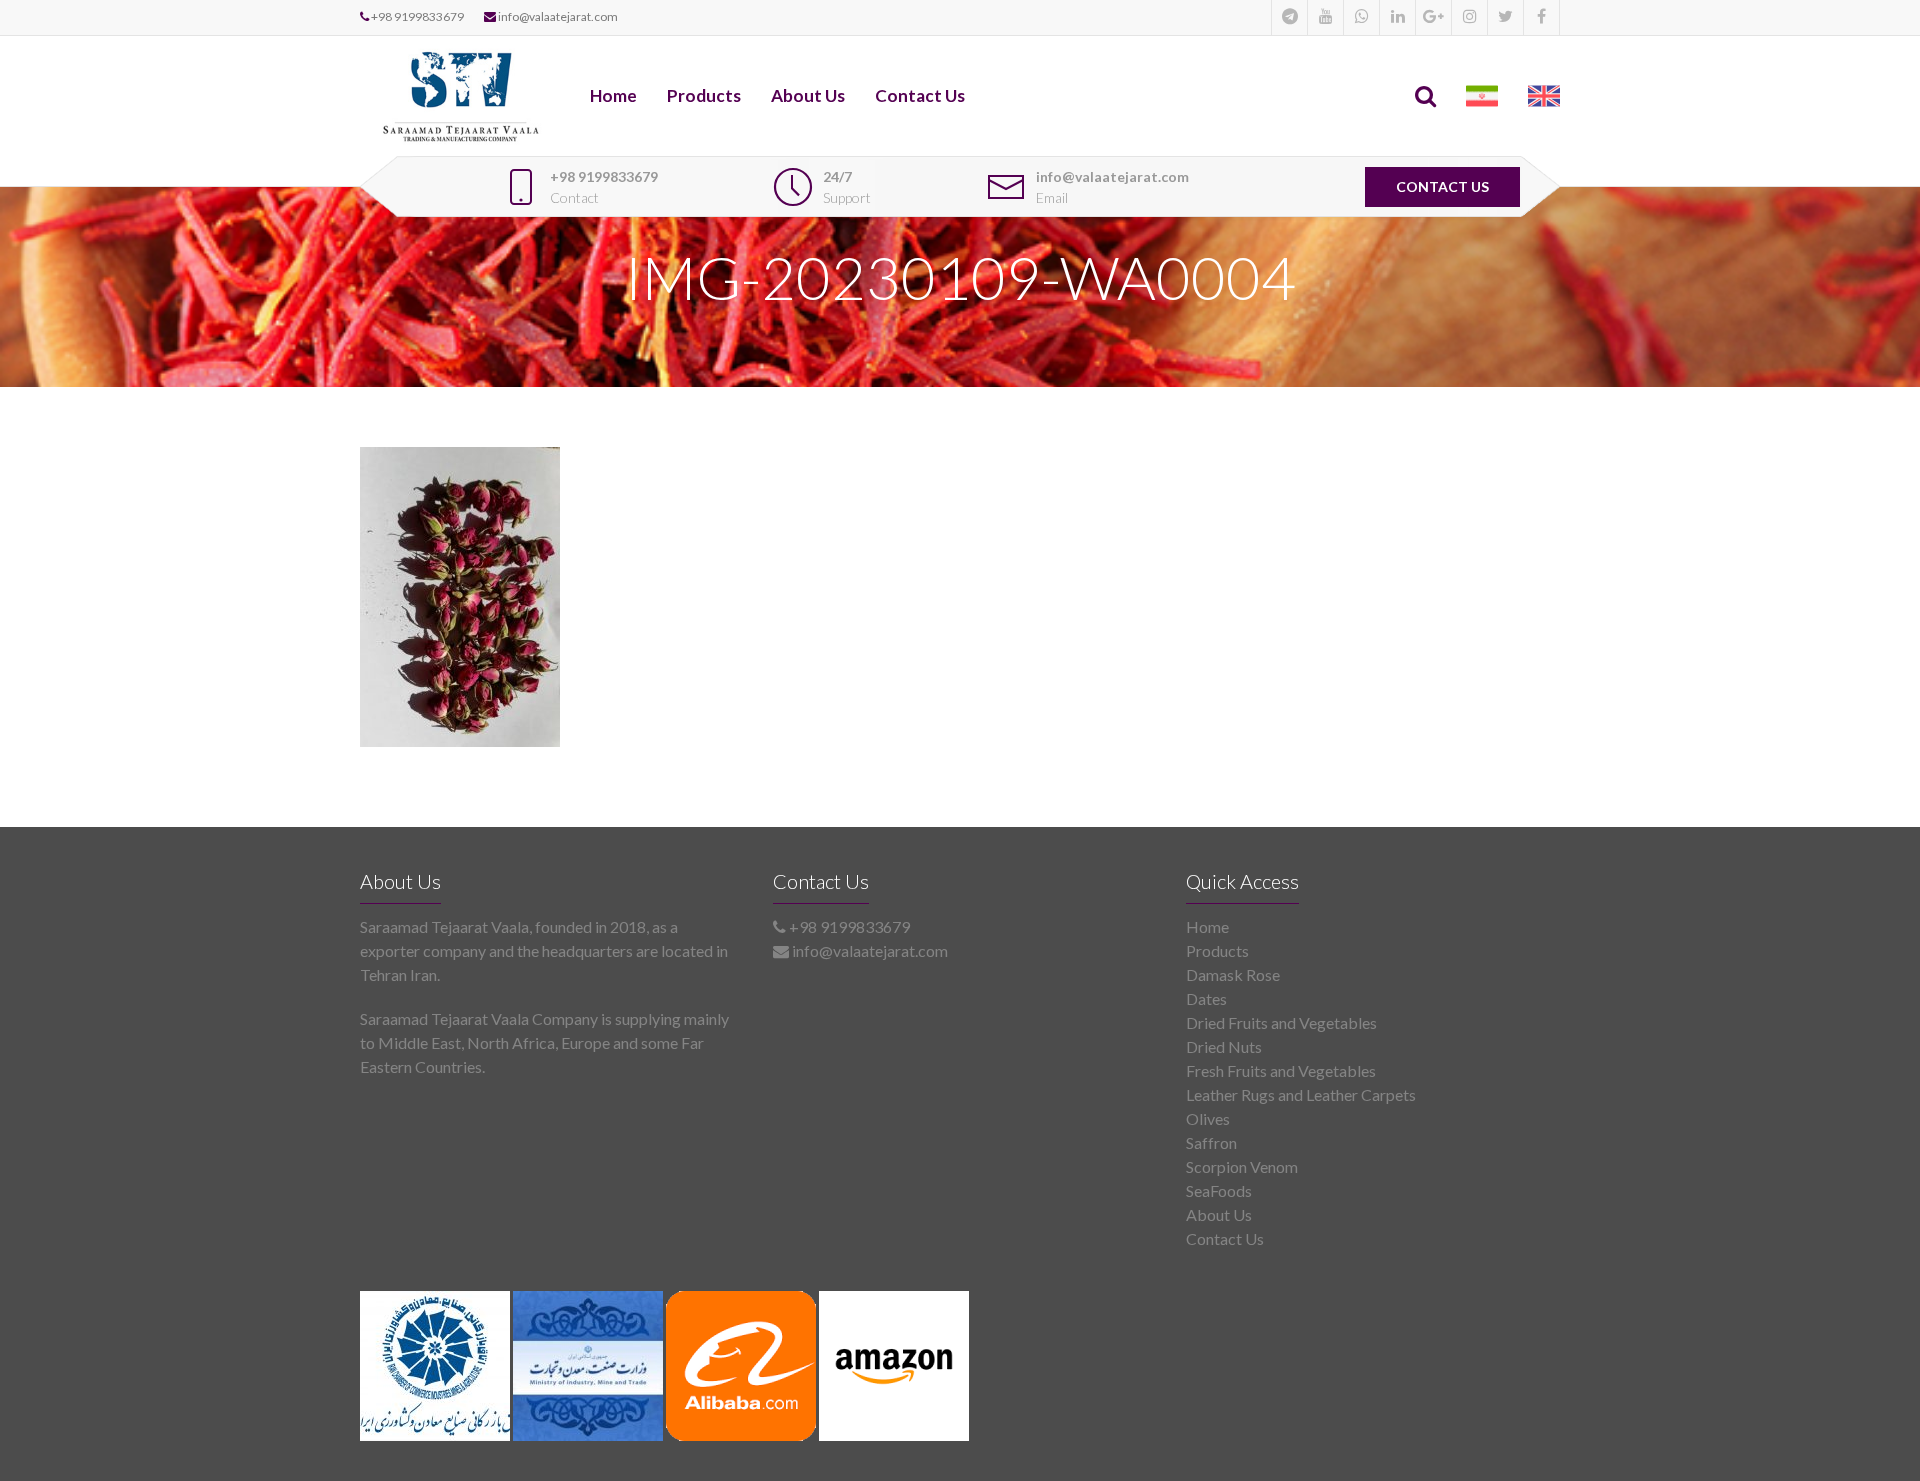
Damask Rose (1233, 974)
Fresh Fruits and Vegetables (1281, 1070)
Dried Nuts (1224, 1046)
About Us (808, 95)
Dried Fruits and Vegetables (1281, 1022)
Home (613, 95)
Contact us (1442, 186)
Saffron (1211, 1142)
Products (704, 95)
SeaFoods (1219, 1190)
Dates (1206, 998)
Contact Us (920, 95)
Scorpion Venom (1242, 1166)
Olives (1208, 1118)
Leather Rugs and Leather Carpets (1301, 1094)
